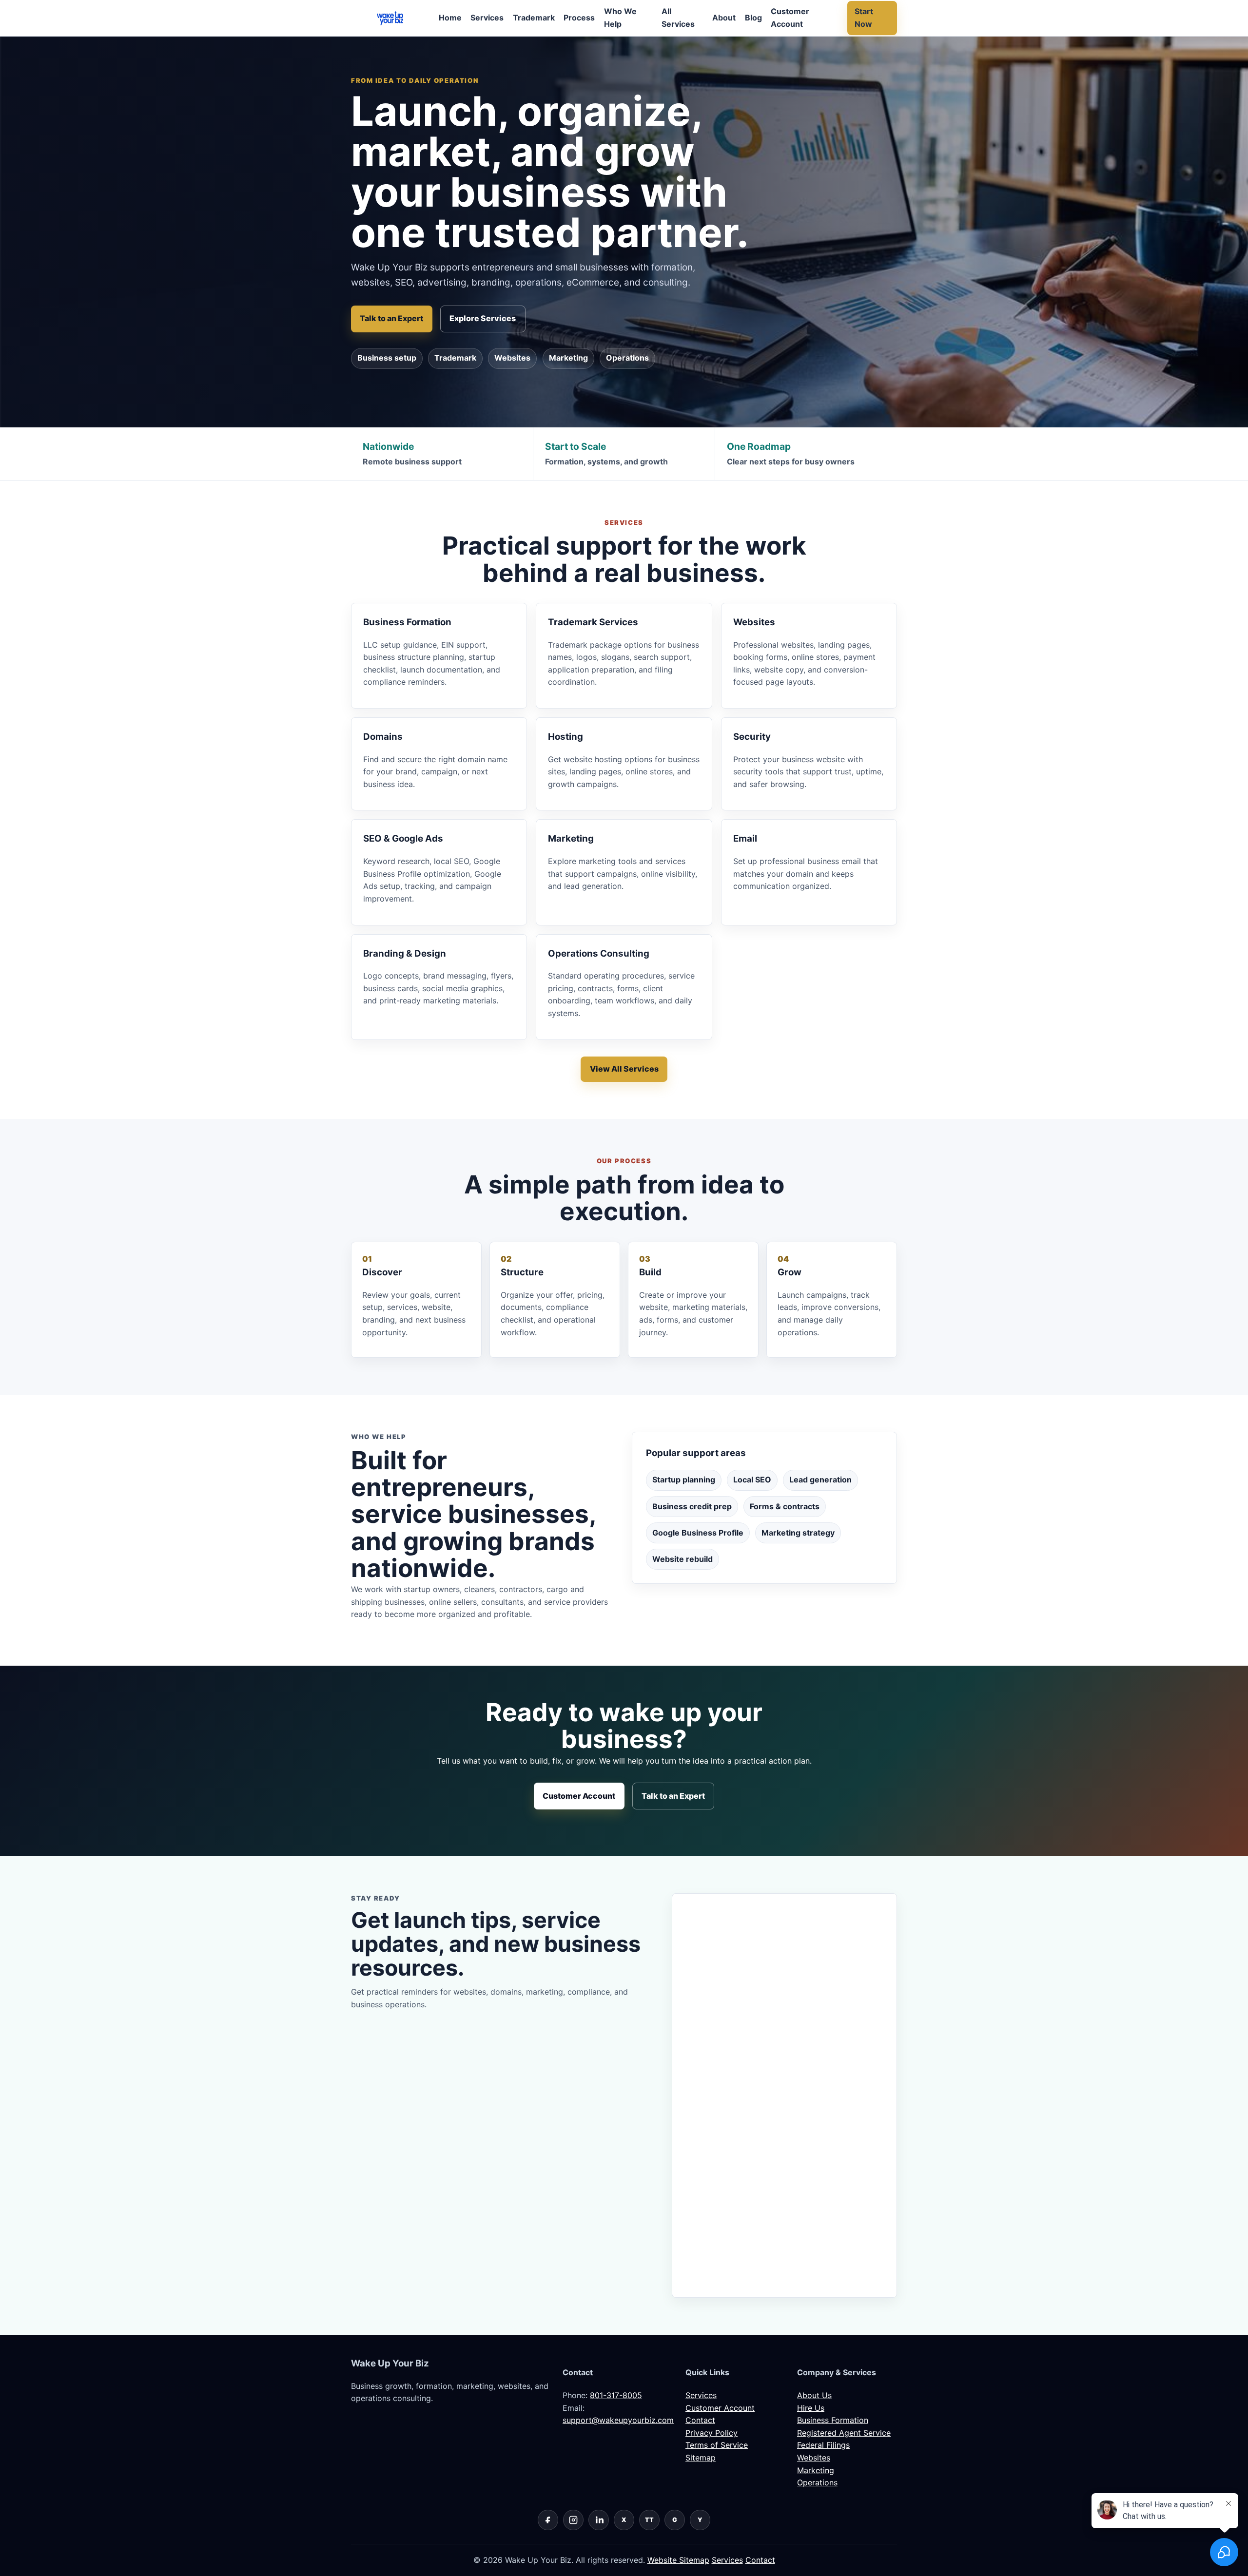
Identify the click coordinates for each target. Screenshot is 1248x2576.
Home (450, 18)
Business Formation (833, 2420)
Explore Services (483, 318)
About (724, 18)
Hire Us (811, 2408)
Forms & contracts (785, 1506)
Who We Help (620, 18)
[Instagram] (573, 2520)
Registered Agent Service (844, 2433)
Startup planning (684, 1480)
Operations (627, 358)
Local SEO (752, 1480)
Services (487, 18)
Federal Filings (823, 2445)
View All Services (624, 1069)
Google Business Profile (698, 1533)
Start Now (864, 18)
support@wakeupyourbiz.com (618, 2420)
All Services (678, 18)
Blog (753, 18)
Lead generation (820, 1480)
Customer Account (790, 18)
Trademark (534, 18)
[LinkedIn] (599, 2520)
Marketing (568, 358)
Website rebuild (682, 1559)
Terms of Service (717, 2445)
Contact (700, 2420)
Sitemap (701, 2458)
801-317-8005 (616, 2395)
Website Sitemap (678, 2560)
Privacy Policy (712, 2433)
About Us (814, 2395)
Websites (512, 358)
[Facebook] (548, 2520)
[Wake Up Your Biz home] (390, 18)
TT (649, 2520)
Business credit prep (692, 1506)
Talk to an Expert (391, 318)
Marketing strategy (798, 1533)
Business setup (387, 358)
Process (579, 18)
